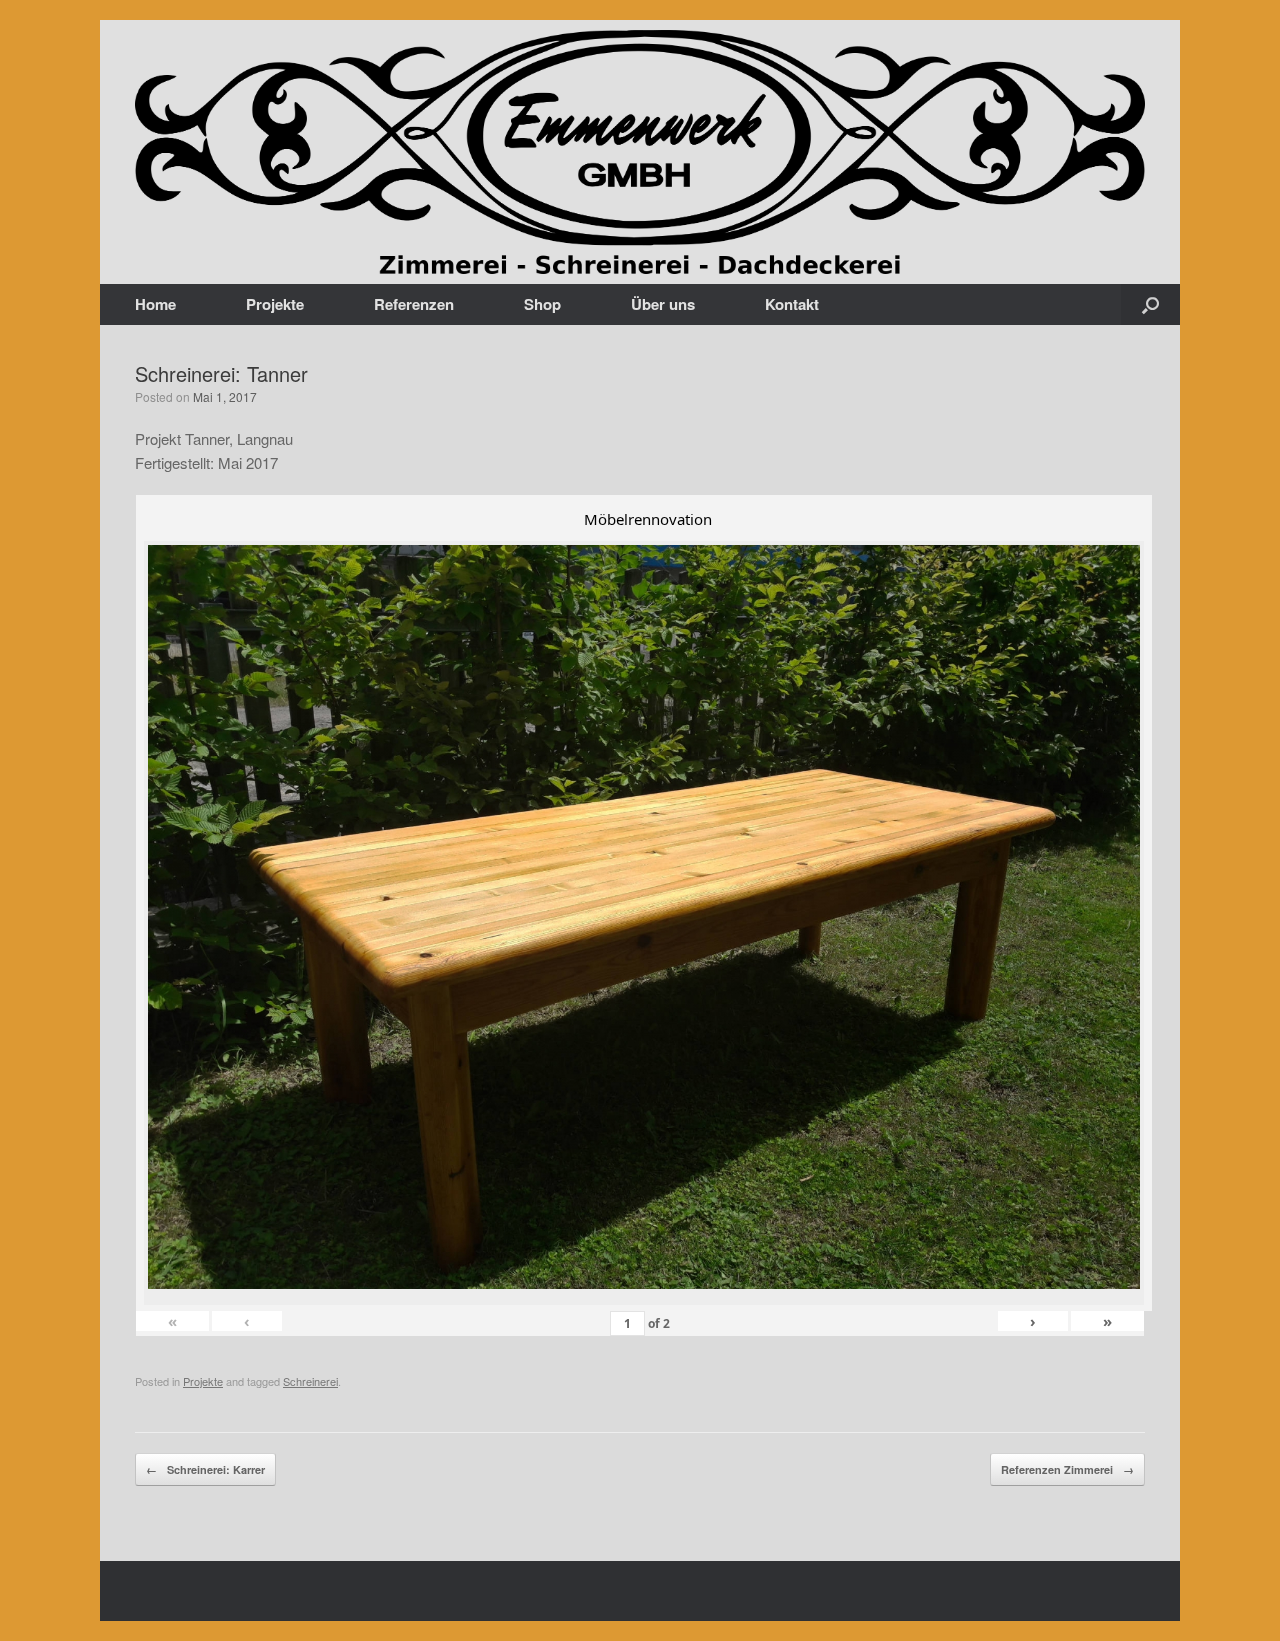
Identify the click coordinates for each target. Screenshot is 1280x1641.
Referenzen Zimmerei (1067, 1469)
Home (155, 304)
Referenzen (414, 304)
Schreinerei (310, 1381)
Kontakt (792, 304)
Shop (542, 304)
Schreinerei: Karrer (205, 1469)
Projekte (275, 304)
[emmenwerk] (640, 152)
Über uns (663, 304)
